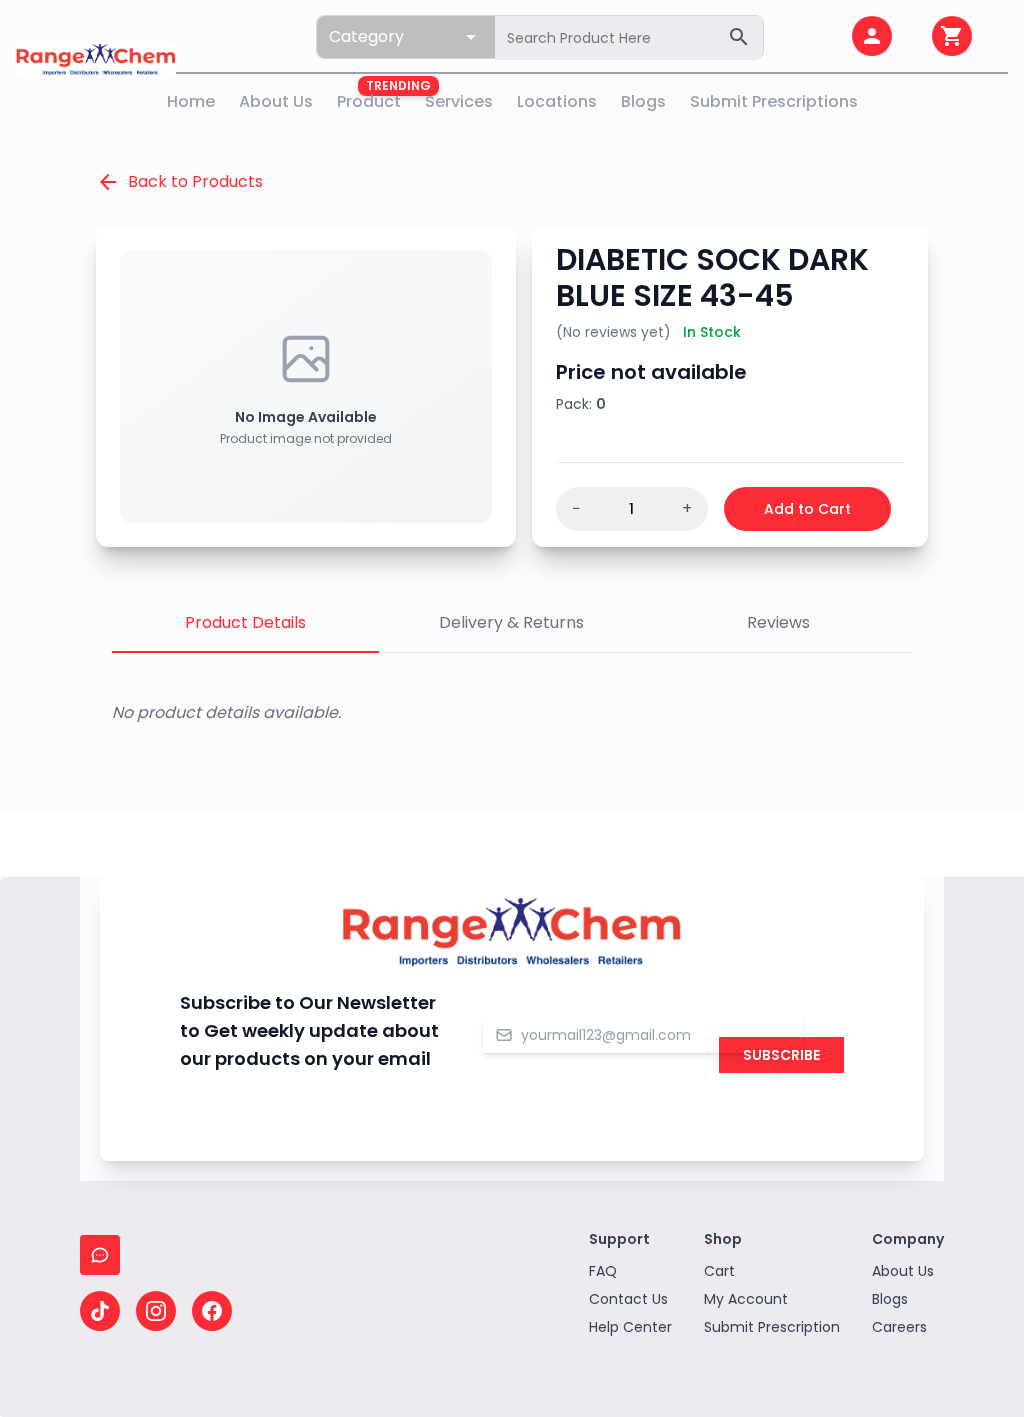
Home (191, 101)
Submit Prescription (772, 1327)
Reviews (778, 622)
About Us (276, 101)
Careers (899, 1327)
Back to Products (179, 182)
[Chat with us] (100, 1255)
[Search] (739, 37)
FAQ (603, 1271)
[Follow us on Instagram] (156, 1311)
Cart (719, 1271)
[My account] (872, 36)
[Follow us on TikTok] (100, 1311)
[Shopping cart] (952, 36)
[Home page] (96, 36)
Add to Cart (807, 509)
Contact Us (628, 1299)
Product (369, 101)
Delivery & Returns (511, 622)
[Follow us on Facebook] (212, 1311)
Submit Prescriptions (774, 101)
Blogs (643, 101)
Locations (557, 101)
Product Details (245, 622)
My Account (746, 1299)
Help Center (630, 1327)
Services (459, 101)
